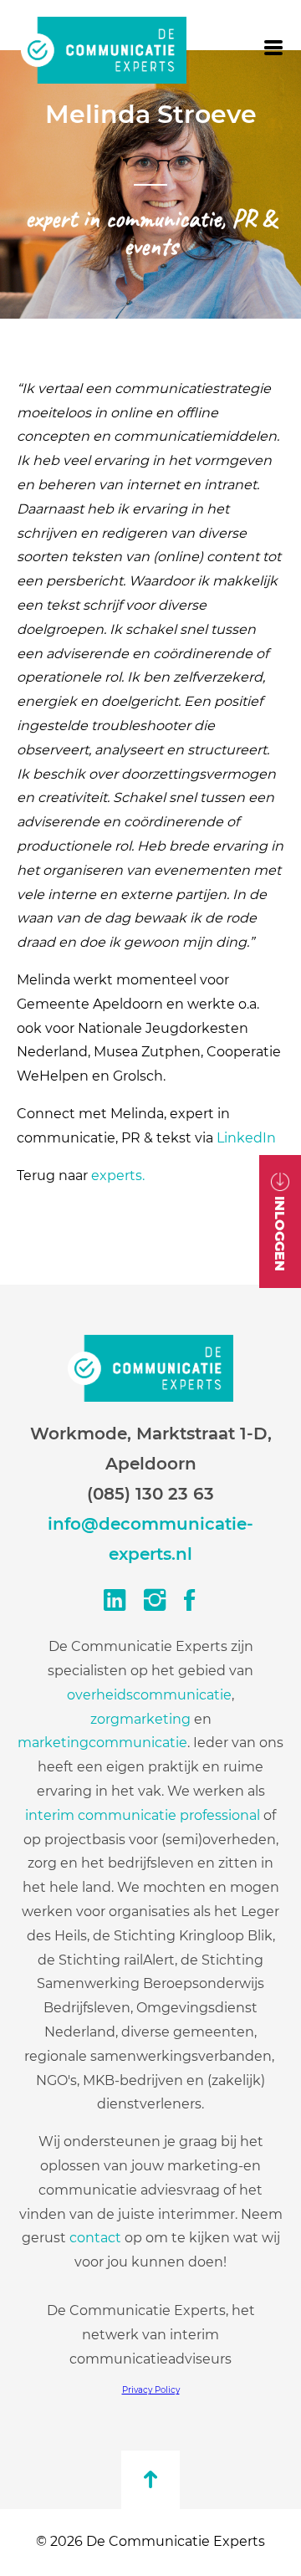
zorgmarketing (140, 1719)
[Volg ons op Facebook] (191, 1600)
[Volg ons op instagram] (150, 1600)
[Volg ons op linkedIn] (110, 1600)
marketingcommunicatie (102, 1743)
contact (97, 2238)
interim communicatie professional (143, 1815)
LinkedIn (246, 1138)
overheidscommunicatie (149, 1695)
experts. (118, 1176)
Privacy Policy (151, 2390)
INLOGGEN (281, 1234)
